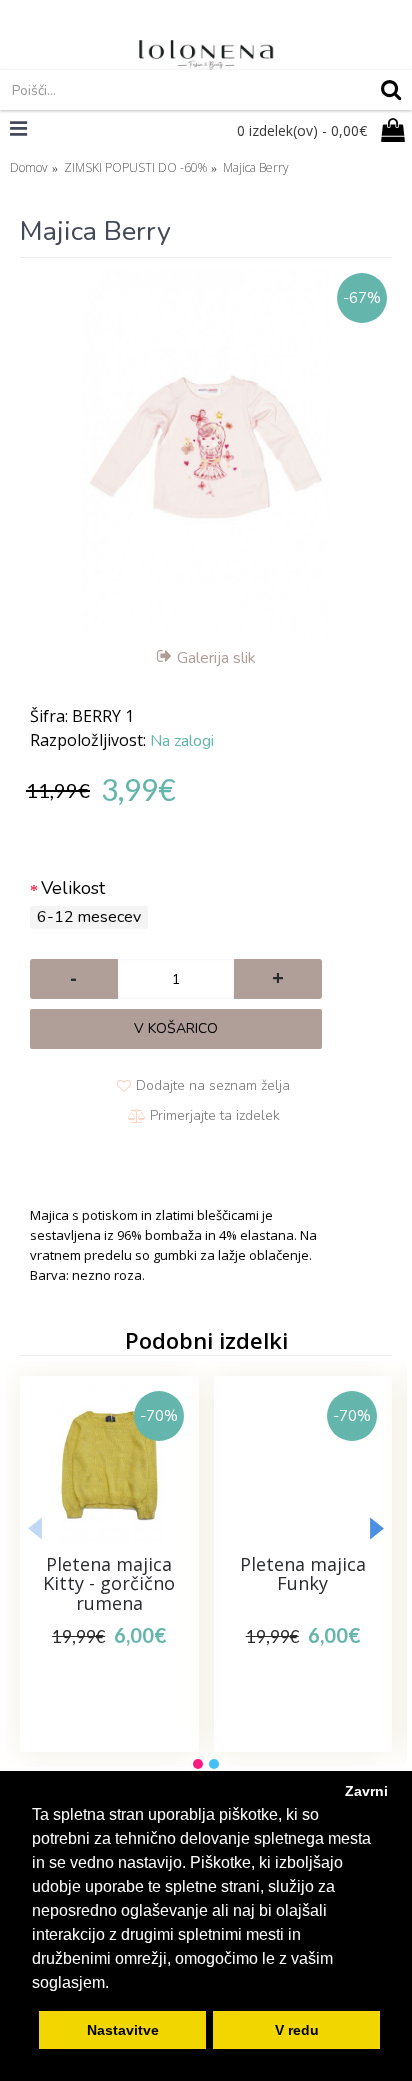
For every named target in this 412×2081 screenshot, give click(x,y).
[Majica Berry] (206, 454)
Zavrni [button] (366, 1791)
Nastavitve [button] (123, 2030)
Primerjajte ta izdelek (215, 1115)
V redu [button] (297, 2030)
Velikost (73, 888)
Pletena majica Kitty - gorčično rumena (109, 1584)
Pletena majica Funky (303, 1574)
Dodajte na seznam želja (213, 1085)
